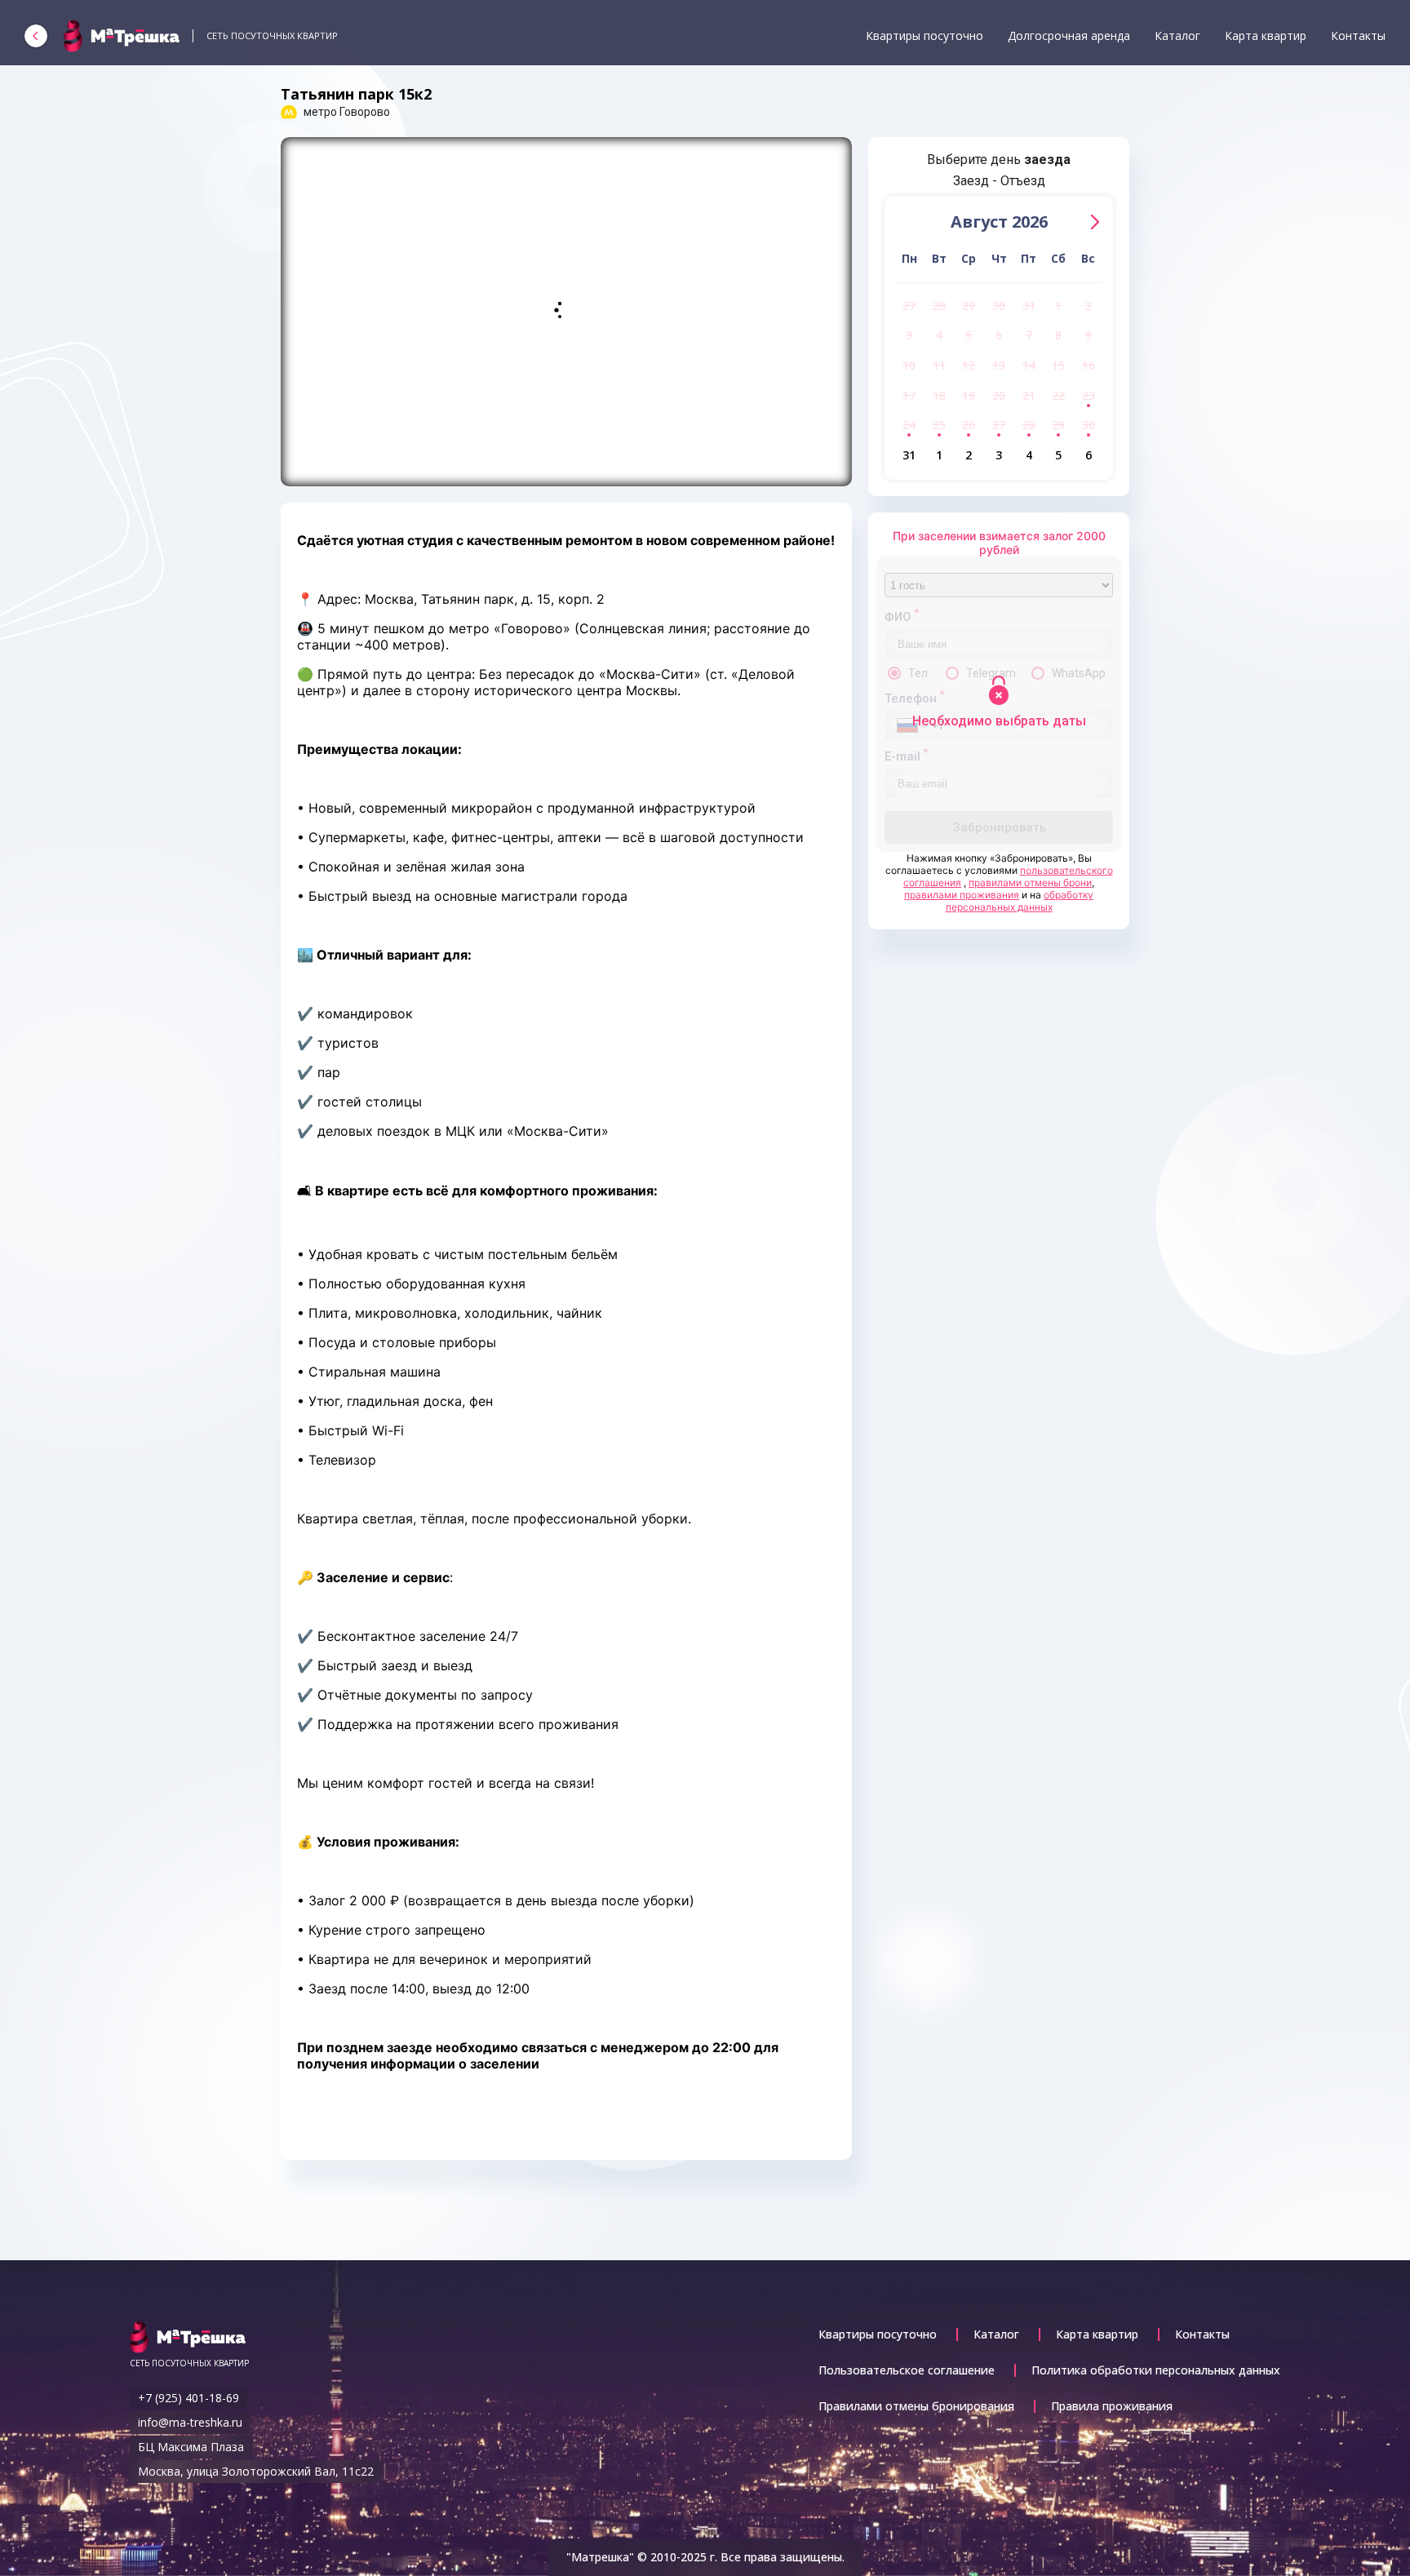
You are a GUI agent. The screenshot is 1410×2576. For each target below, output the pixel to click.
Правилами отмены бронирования (916, 2406)
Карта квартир (1266, 35)
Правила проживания (1112, 2406)
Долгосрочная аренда (1069, 35)
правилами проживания (962, 895)
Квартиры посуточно (924, 35)
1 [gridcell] (1058, 306)
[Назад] (36, 36)
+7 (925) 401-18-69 (188, 2398)
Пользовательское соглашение (907, 2370)
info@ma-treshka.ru (190, 2422)
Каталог (1177, 35)
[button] (1095, 222)
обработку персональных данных (1020, 901)
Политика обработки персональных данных (1156, 2370)
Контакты (1358, 35)
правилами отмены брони (1030, 882)
